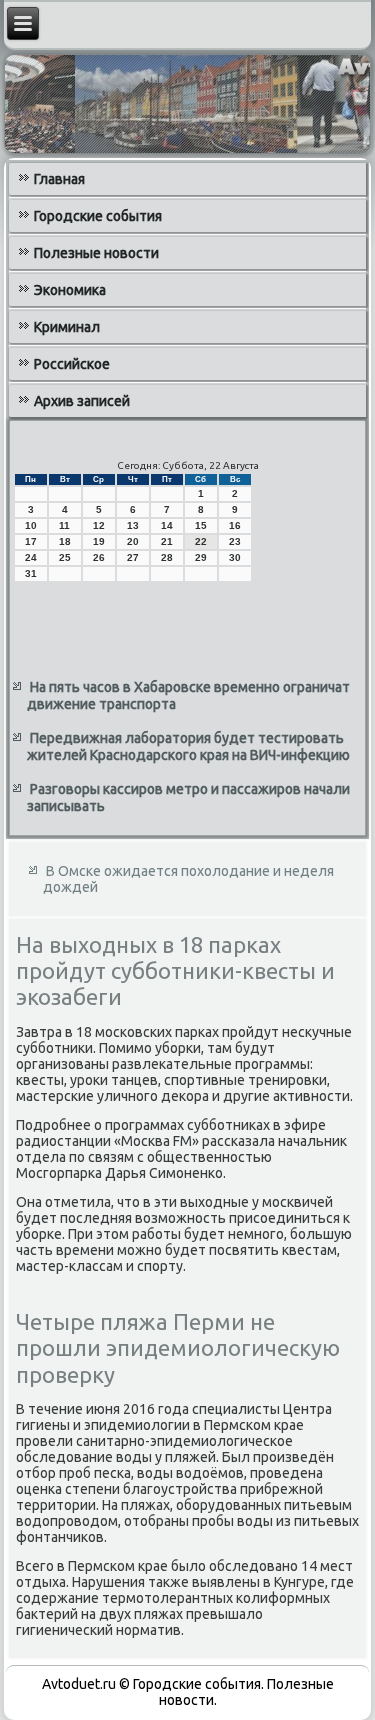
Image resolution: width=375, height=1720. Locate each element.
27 (133, 557)
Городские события (98, 216)
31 (31, 573)
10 (31, 525)
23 (235, 541)
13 (133, 525)
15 (201, 525)
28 (167, 557)
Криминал (67, 327)
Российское (72, 364)
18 (65, 541)
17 (31, 541)
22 (201, 541)
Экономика (70, 290)
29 (201, 557)
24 (31, 557)
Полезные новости (96, 253)
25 (65, 557)
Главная (59, 179)
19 (99, 541)
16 (235, 525)
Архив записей (82, 401)
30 (235, 557)
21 (167, 541)
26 (99, 557)
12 (99, 525)
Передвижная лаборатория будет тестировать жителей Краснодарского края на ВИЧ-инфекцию (188, 747)
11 (64, 525)
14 (167, 525)
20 (133, 541)
